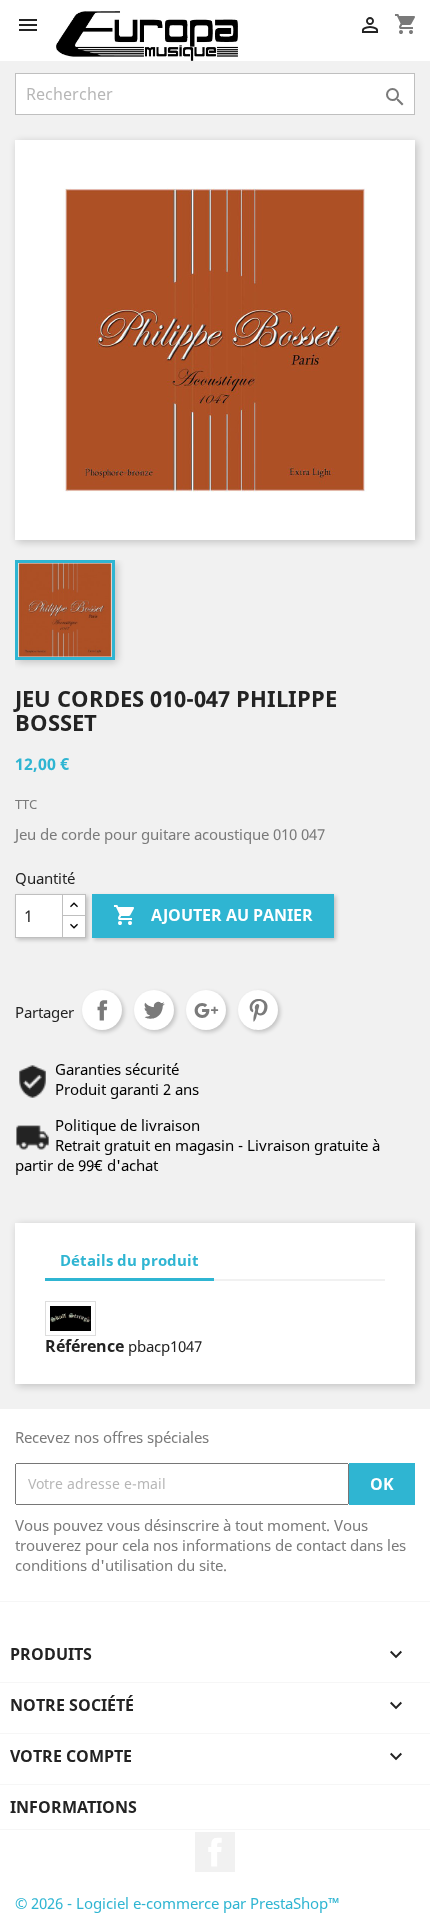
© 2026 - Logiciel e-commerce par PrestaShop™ (177, 1903)
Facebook (215, 1852)
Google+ (206, 1010)
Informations (73, 1807)
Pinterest (258, 1010)
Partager (102, 1010)
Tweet (154, 1010)
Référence (84, 1346)
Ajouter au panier (213, 915)
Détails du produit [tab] (129, 1260)
